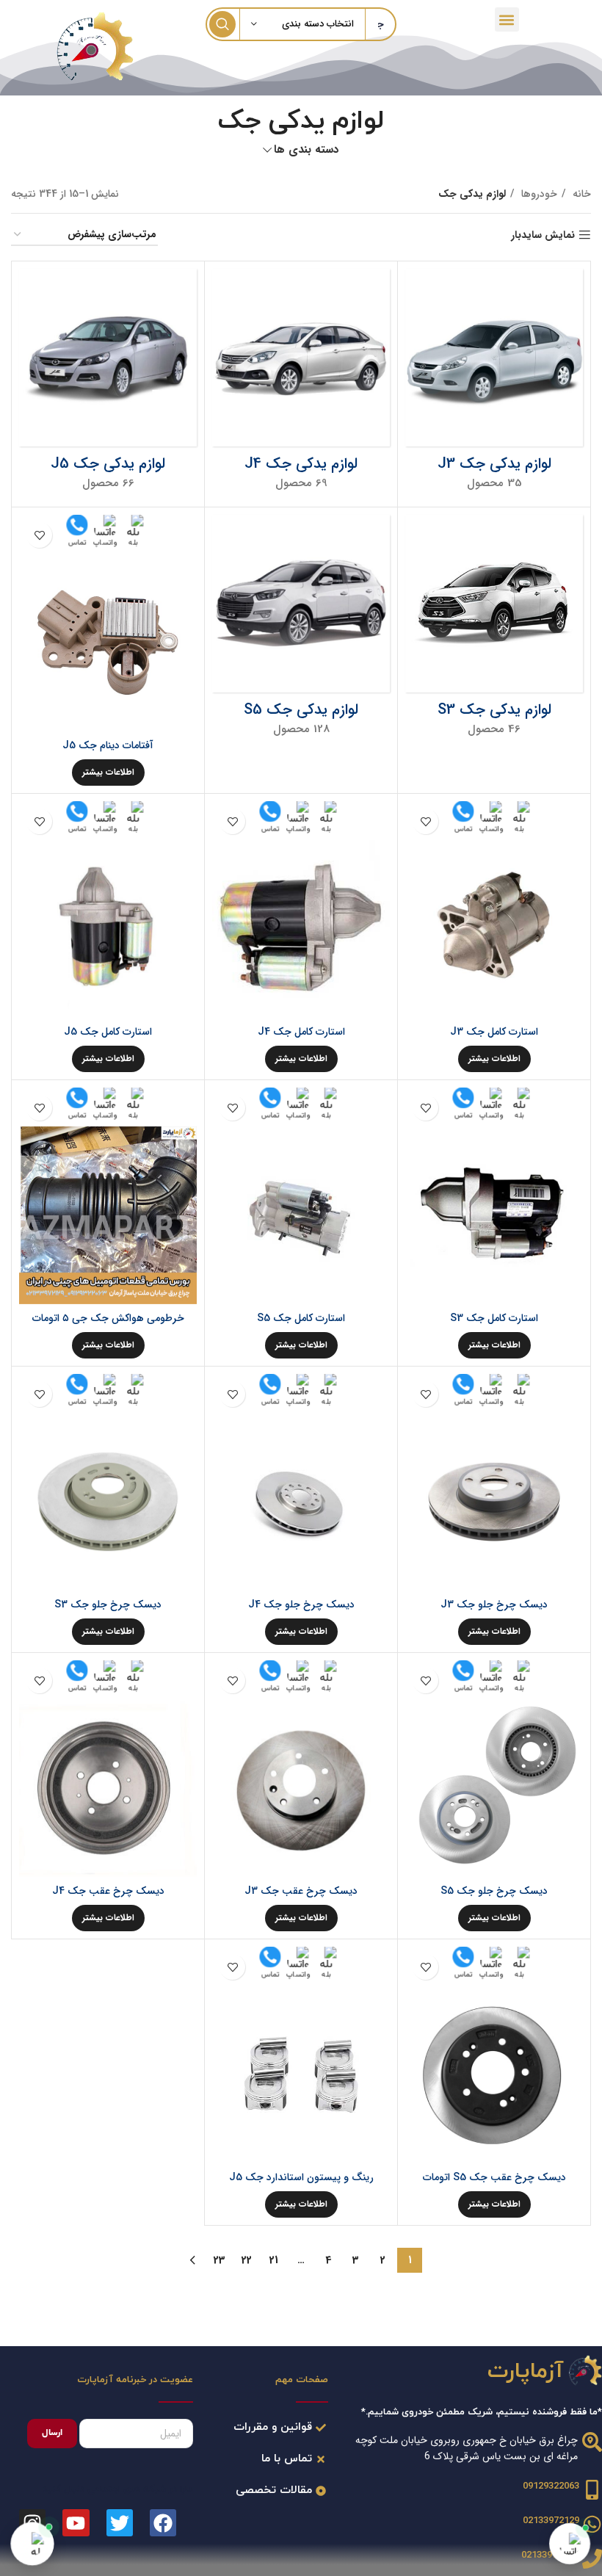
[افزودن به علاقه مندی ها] (39, 535)
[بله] (32, 2544)
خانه (580, 194)
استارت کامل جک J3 (494, 1032)
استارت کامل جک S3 (494, 1318)
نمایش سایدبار (543, 235)
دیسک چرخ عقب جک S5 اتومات (494, 2177)
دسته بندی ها (307, 150)
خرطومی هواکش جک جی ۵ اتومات (108, 1318)
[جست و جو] (222, 24)
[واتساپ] (570, 2544)
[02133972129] (592, 2559)
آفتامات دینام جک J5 (108, 745)
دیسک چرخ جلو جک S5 (494, 1891)
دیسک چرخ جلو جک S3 (108, 1604)
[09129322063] (592, 2490)
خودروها (538, 194)
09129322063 (551, 2486)
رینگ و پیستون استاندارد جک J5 (301, 2177)
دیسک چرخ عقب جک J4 (108, 1891)
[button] (507, 19)
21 (274, 2260)
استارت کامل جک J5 (108, 1032)
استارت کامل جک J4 (301, 1032)
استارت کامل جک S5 (301, 1318)
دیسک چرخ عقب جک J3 (301, 1891)
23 (220, 2260)
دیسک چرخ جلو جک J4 (301, 1604)
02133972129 (551, 2521)
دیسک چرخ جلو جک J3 (494, 1604)
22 (247, 2260)
